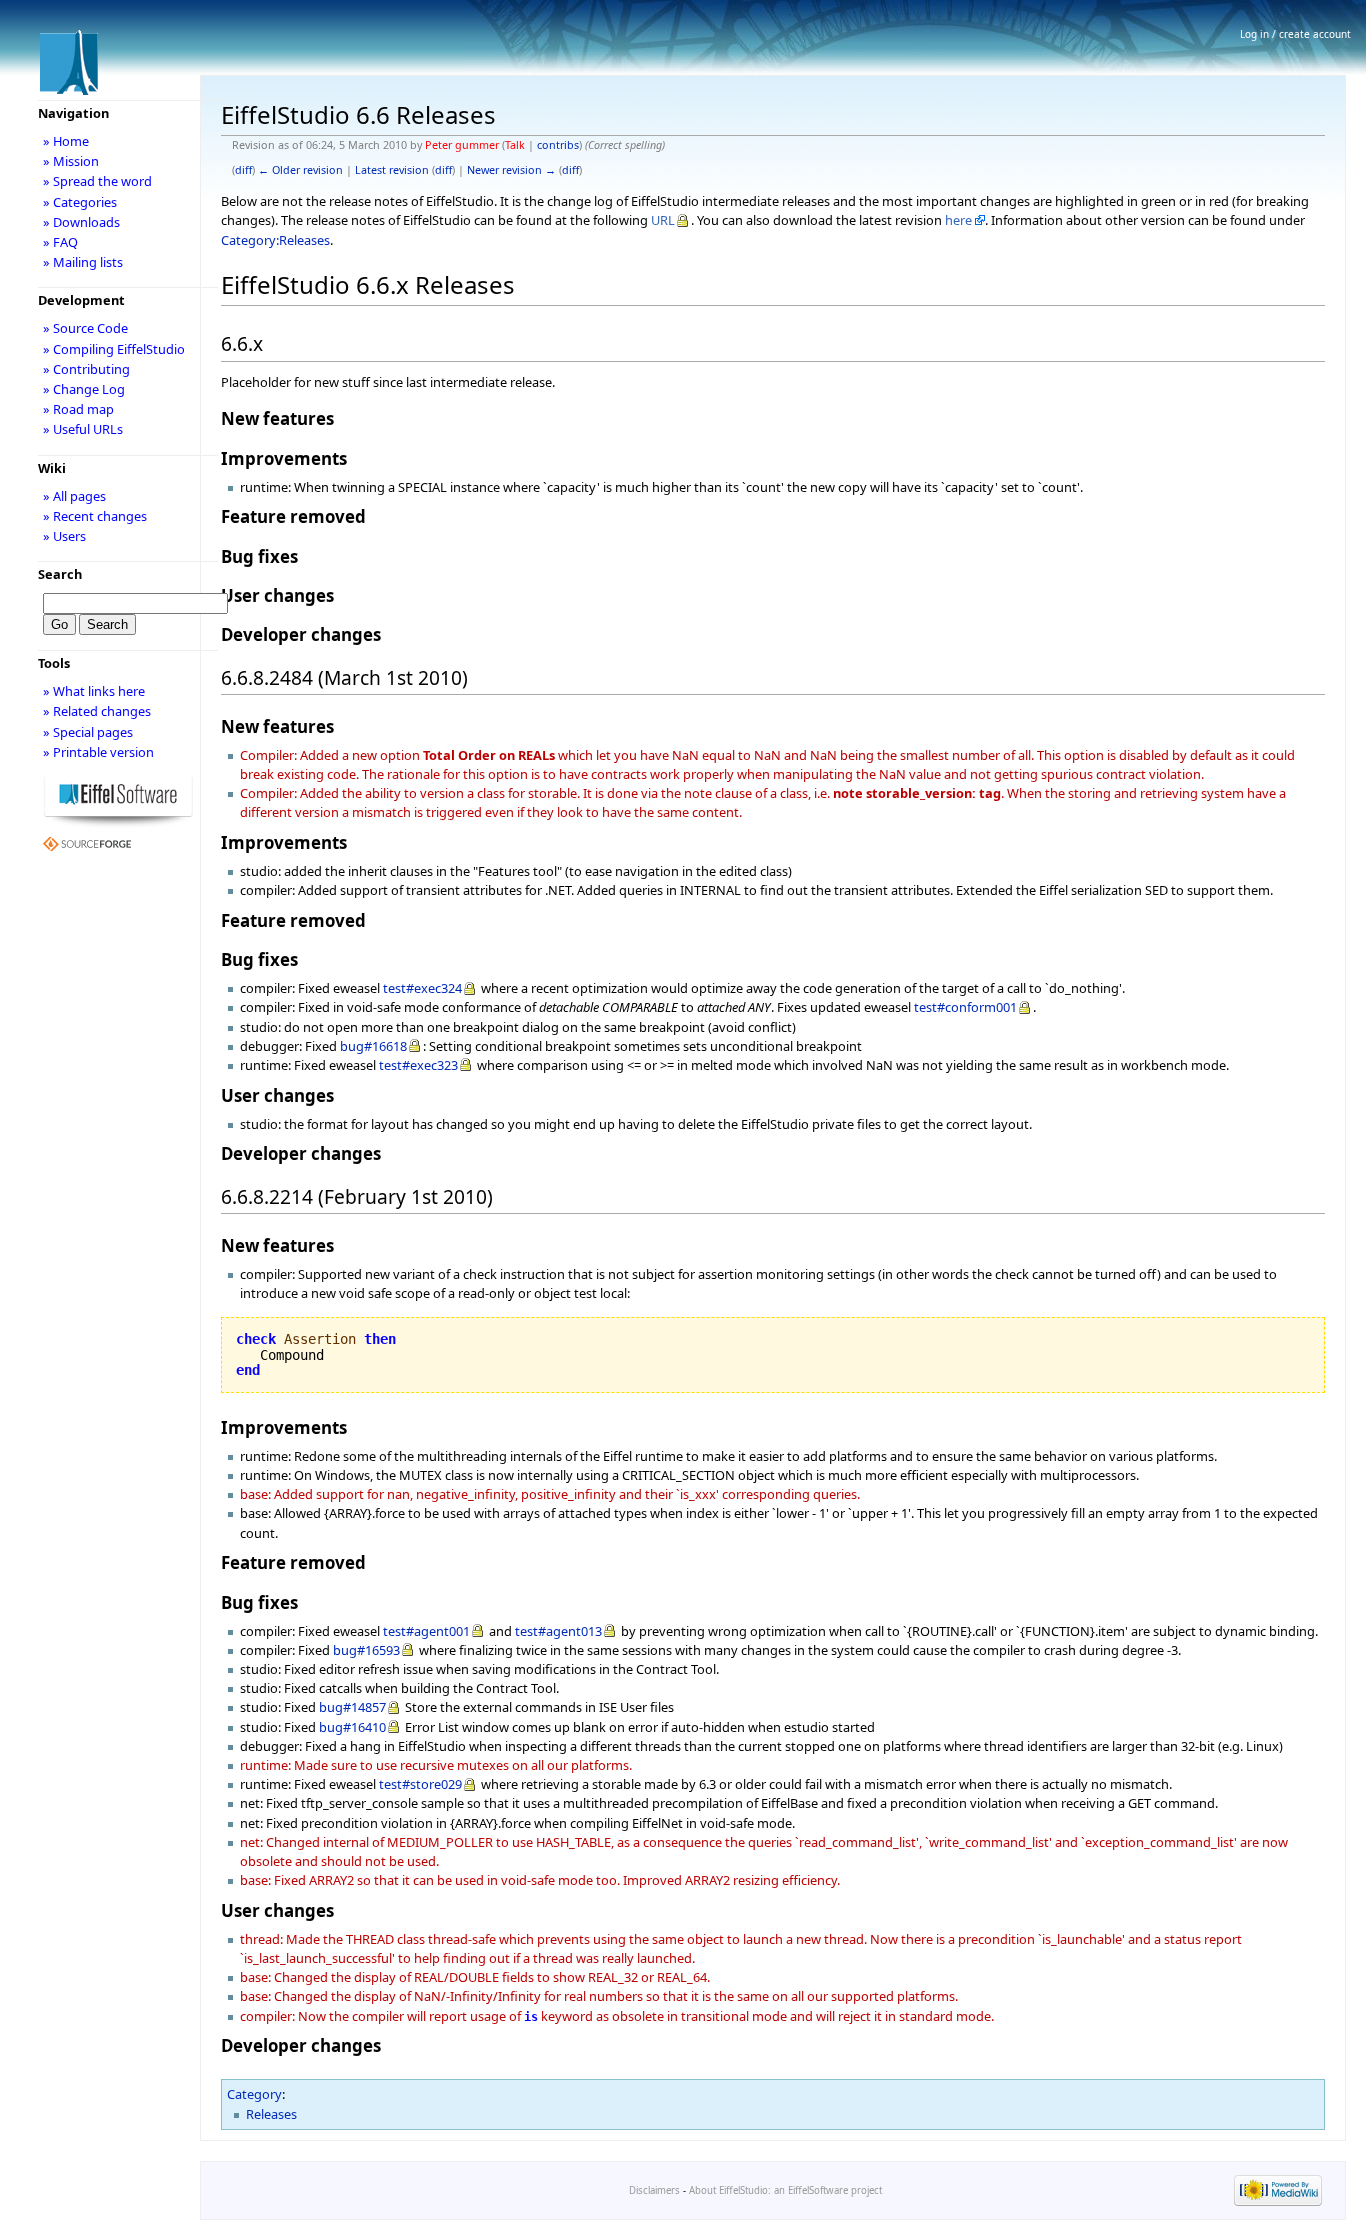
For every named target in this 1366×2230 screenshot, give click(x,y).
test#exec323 (418, 1065)
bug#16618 (373, 1046)
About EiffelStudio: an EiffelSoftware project (785, 2190)
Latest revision (392, 170)
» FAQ (60, 242)
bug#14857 (352, 1707)
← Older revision (300, 170)
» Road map (78, 409)
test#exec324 (422, 988)
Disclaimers (654, 2190)
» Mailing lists (83, 262)
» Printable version (98, 752)
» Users (64, 536)
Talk (515, 145)
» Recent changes (95, 516)
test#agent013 (558, 1631)
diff (243, 170)
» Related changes (97, 711)
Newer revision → (511, 170)
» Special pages (88, 732)
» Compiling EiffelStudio (114, 349)
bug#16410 (352, 1727)
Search (60, 574)
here (958, 220)
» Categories (80, 202)
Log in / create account (1295, 34)
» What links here (94, 691)
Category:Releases (275, 240)
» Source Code (85, 328)
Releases (271, 2114)
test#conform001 (965, 1007)
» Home (66, 141)
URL (663, 220)
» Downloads (81, 222)
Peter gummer (462, 145)
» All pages (74, 496)
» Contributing (86, 369)
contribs (558, 145)
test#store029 (420, 1784)
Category (254, 2094)
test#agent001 (426, 1631)
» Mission (71, 161)
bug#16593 (366, 1650)
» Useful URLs (83, 429)
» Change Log (84, 389)
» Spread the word (97, 181)
